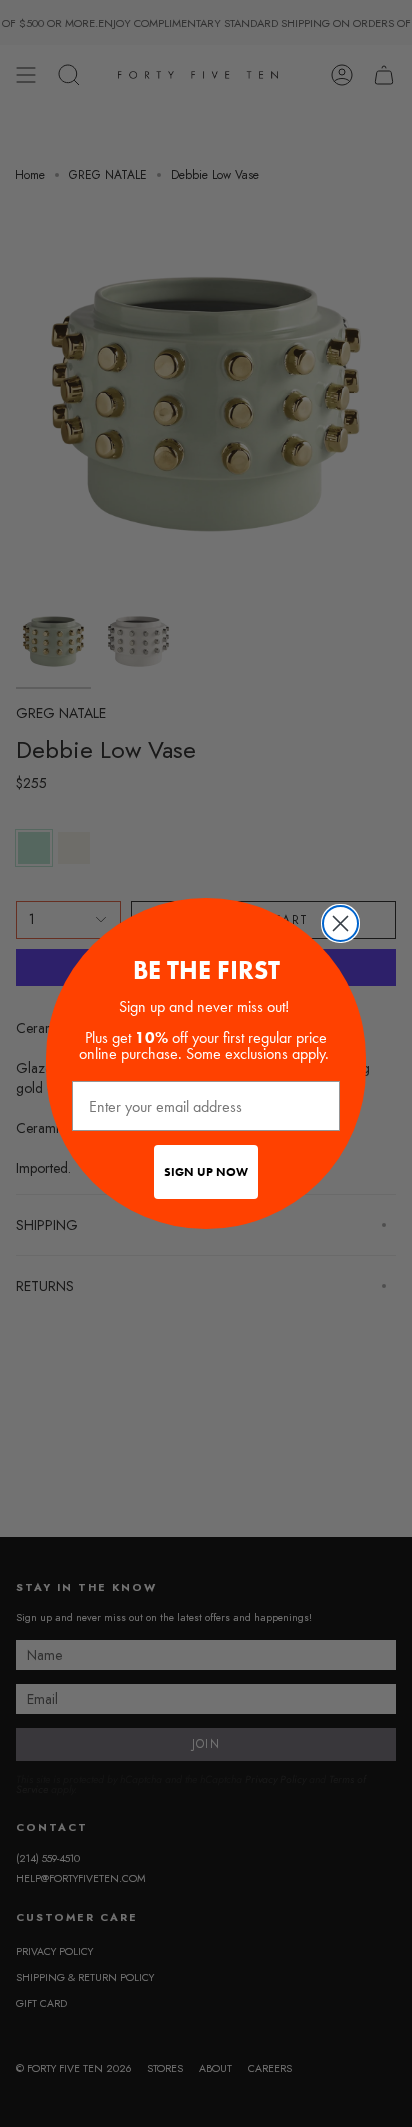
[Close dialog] (340, 923)
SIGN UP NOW (206, 1172)
